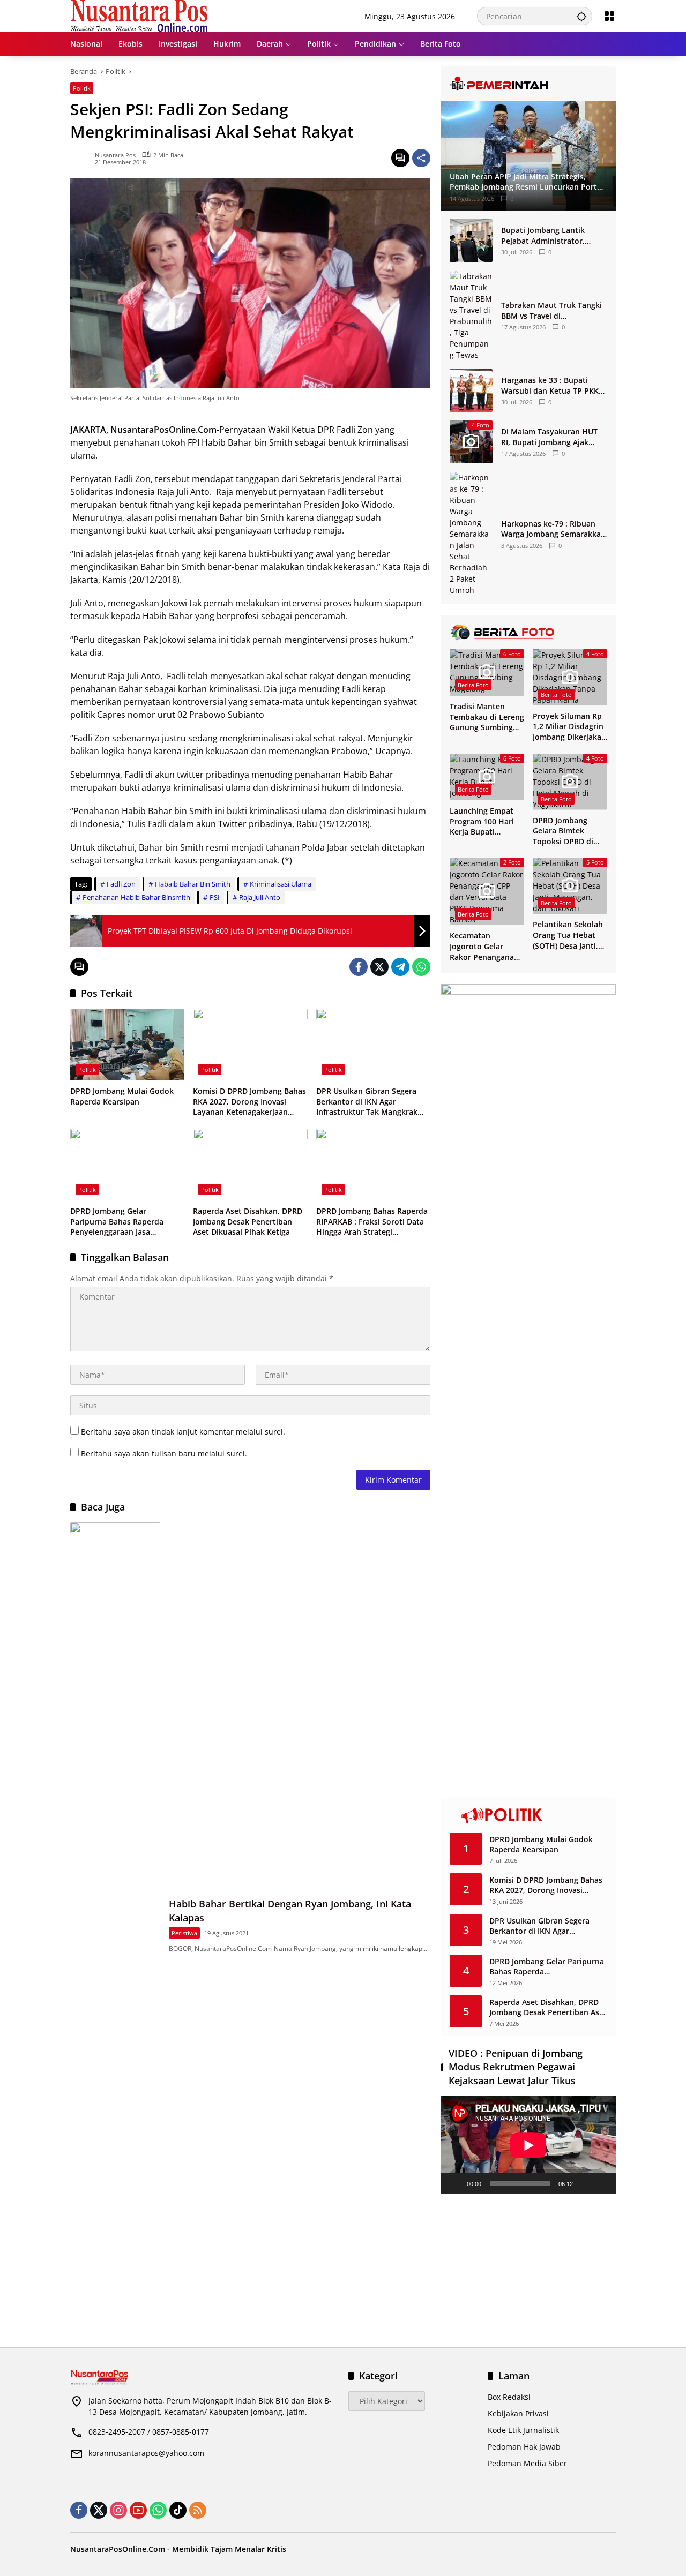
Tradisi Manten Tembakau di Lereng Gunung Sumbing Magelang (487, 717)
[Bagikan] (421, 158)
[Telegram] (400, 967)
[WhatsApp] (421, 967)
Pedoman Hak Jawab (524, 2447)
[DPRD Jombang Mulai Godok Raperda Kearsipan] (127, 1045)
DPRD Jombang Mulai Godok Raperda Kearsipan (122, 1096)
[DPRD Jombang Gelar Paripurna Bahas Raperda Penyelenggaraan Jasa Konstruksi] (127, 1165)
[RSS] (198, 2510)
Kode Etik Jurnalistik (523, 2430)
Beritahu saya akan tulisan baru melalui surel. (164, 1454)
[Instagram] (118, 2510)
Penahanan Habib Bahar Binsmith (136, 897)
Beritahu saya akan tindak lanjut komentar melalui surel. (183, 1432)
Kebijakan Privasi (518, 2413)
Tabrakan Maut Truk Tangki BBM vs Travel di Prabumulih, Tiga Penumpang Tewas (551, 310)
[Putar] (455, 2183)
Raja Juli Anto (260, 897)
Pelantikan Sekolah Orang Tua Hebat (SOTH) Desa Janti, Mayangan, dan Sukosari (568, 935)
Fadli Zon (121, 884)
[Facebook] (359, 967)
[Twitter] (379, 967)
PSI (215, 897)
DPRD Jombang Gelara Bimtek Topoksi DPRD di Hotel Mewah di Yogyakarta (563, 831)
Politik (82, 88)
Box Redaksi (509, 2397)
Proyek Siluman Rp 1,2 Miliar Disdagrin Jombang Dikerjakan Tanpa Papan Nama (569, 727)
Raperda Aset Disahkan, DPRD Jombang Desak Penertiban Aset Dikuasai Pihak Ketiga (248, 1221)
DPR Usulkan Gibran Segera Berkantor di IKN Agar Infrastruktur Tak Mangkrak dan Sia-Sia (367, 1102)
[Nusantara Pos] (139, 15)
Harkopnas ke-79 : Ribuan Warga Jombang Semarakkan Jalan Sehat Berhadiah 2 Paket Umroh (553, 529)
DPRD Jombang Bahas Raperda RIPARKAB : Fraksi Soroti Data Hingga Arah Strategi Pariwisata (372, 1222)
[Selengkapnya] (528, 84)
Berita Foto (473, 685)
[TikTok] (178, 2510)
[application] (528, 2145)
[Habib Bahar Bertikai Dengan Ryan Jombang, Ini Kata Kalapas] (115, 1924)
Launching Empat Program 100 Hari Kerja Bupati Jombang (482, 821)
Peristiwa (184, 1933)
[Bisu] (585, 2183)
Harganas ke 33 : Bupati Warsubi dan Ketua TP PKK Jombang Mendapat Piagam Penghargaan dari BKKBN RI (552, 385)
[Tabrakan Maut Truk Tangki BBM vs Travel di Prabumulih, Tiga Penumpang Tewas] (471, 316)
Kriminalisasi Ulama (281, 884)
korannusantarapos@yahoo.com (146, 2453)
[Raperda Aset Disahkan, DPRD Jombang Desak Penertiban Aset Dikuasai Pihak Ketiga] (250, 1165)
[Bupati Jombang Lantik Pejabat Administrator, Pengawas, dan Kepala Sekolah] (471, 241)
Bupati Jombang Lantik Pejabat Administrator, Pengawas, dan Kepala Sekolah (543, 235)
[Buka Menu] (609, 16)
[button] (581, 16)
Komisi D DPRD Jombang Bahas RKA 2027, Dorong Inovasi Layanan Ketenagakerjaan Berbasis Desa (249, 1102)
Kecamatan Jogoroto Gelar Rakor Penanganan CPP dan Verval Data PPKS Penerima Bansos (487, 946)
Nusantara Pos (115, 155)
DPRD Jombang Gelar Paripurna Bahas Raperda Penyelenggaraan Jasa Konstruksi (117, 1222)
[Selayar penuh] (602, 2183)
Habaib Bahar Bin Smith (193, 884)
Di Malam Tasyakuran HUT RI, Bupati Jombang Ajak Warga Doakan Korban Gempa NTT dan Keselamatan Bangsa (549, 437)
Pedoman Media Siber (527, 2463)
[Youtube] (138, 2510)
